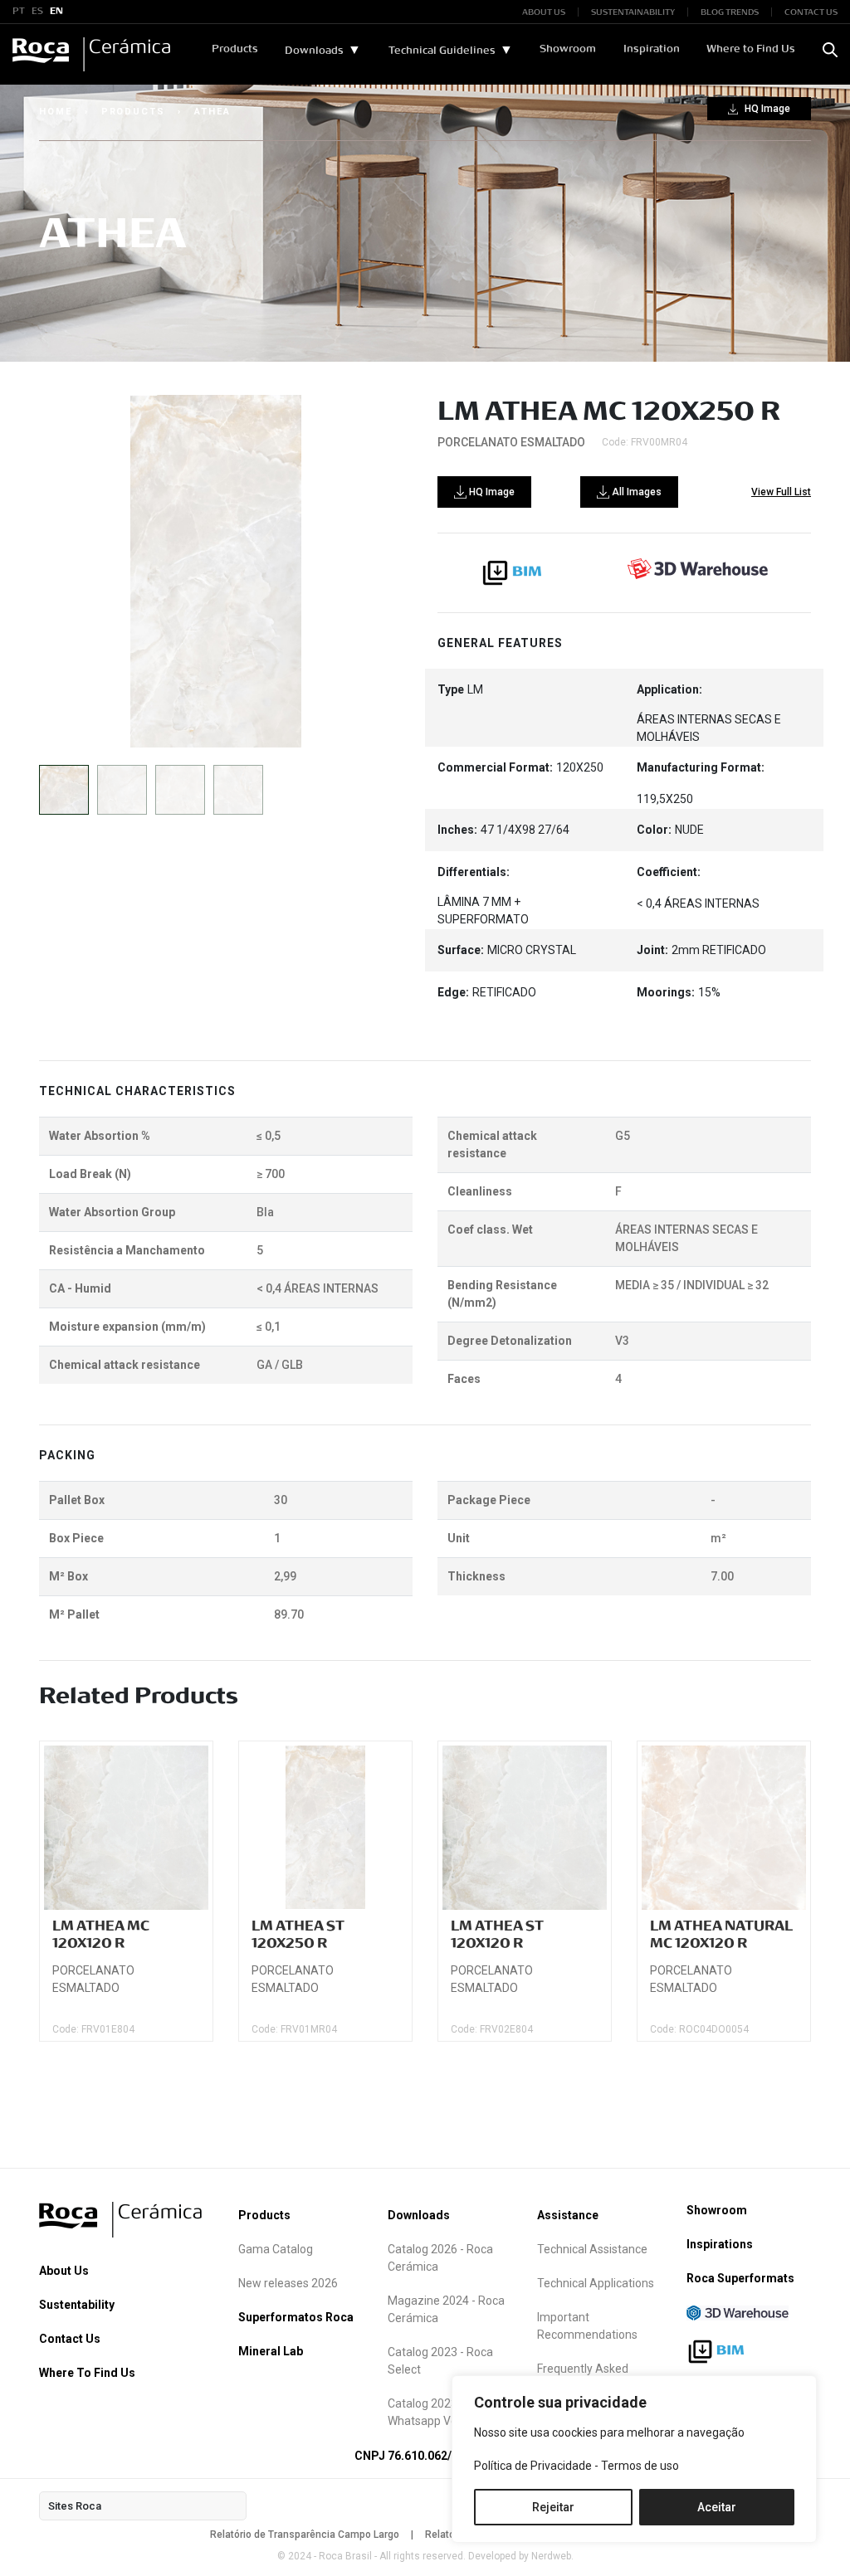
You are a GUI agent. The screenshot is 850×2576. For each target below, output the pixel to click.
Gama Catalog (276, 2249)
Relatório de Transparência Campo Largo (305, 2535)
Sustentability (77, 2305)
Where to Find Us (751, 49)
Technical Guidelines (442, 51)
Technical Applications (596, 2283)
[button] (364, 572)
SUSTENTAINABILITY (633, 12)
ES (37, 12)
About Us (64, 2271)
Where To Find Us (87, 2373)
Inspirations (720, 2244)
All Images (635, 492)
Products (235, 49)
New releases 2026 (288, 2283)
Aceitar (717, 2507)
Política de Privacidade (533, 2466)
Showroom (568, 49)
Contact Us (70, 2339)
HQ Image (766, 109)
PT (19, 12)
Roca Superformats (740, 2278)
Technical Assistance (592, 2249)
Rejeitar (553, 2507)
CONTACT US (811, 12)
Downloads (314, 51)
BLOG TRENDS (730, 12)
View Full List (781, 492)
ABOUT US (544, 12)
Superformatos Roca (296, 2317)
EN (56, 12)
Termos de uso (640, 2466)
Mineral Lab (271, 2351)
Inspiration (652, 49)
